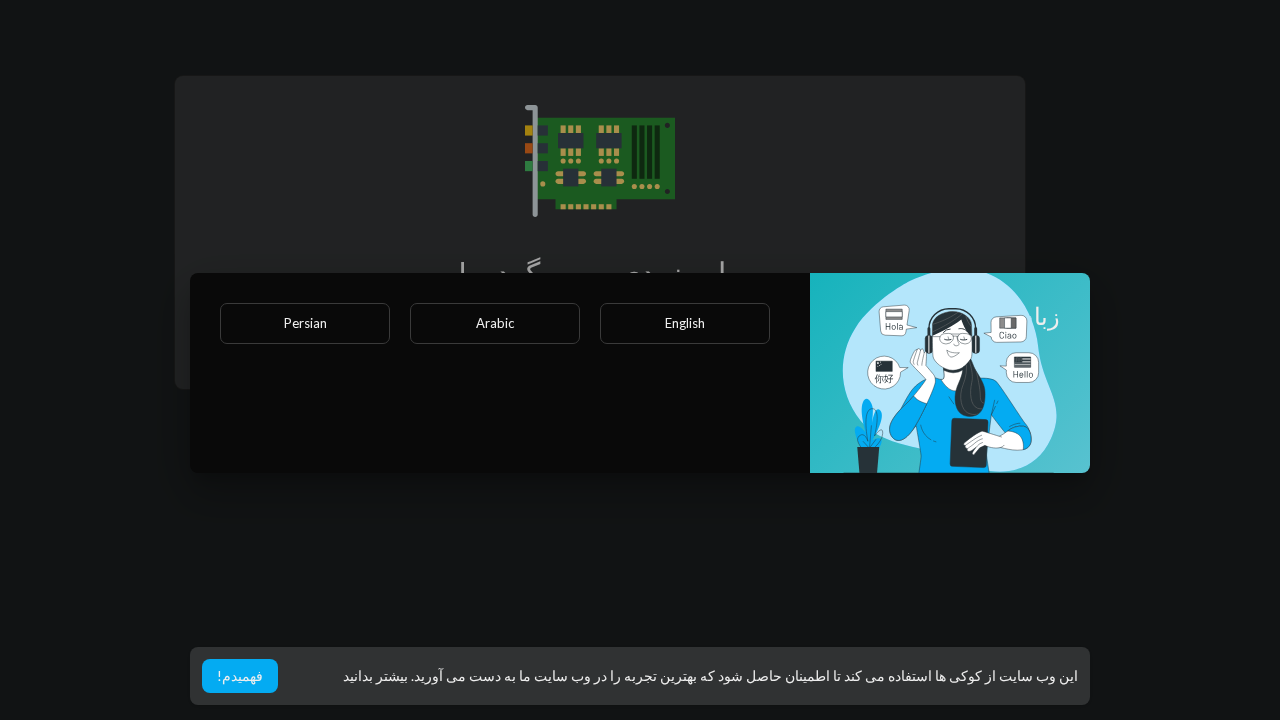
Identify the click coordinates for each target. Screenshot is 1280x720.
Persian (305, 323)
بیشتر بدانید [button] (375, 675)
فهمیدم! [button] (240, 675)
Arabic (495, 323)
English (685, 323)
